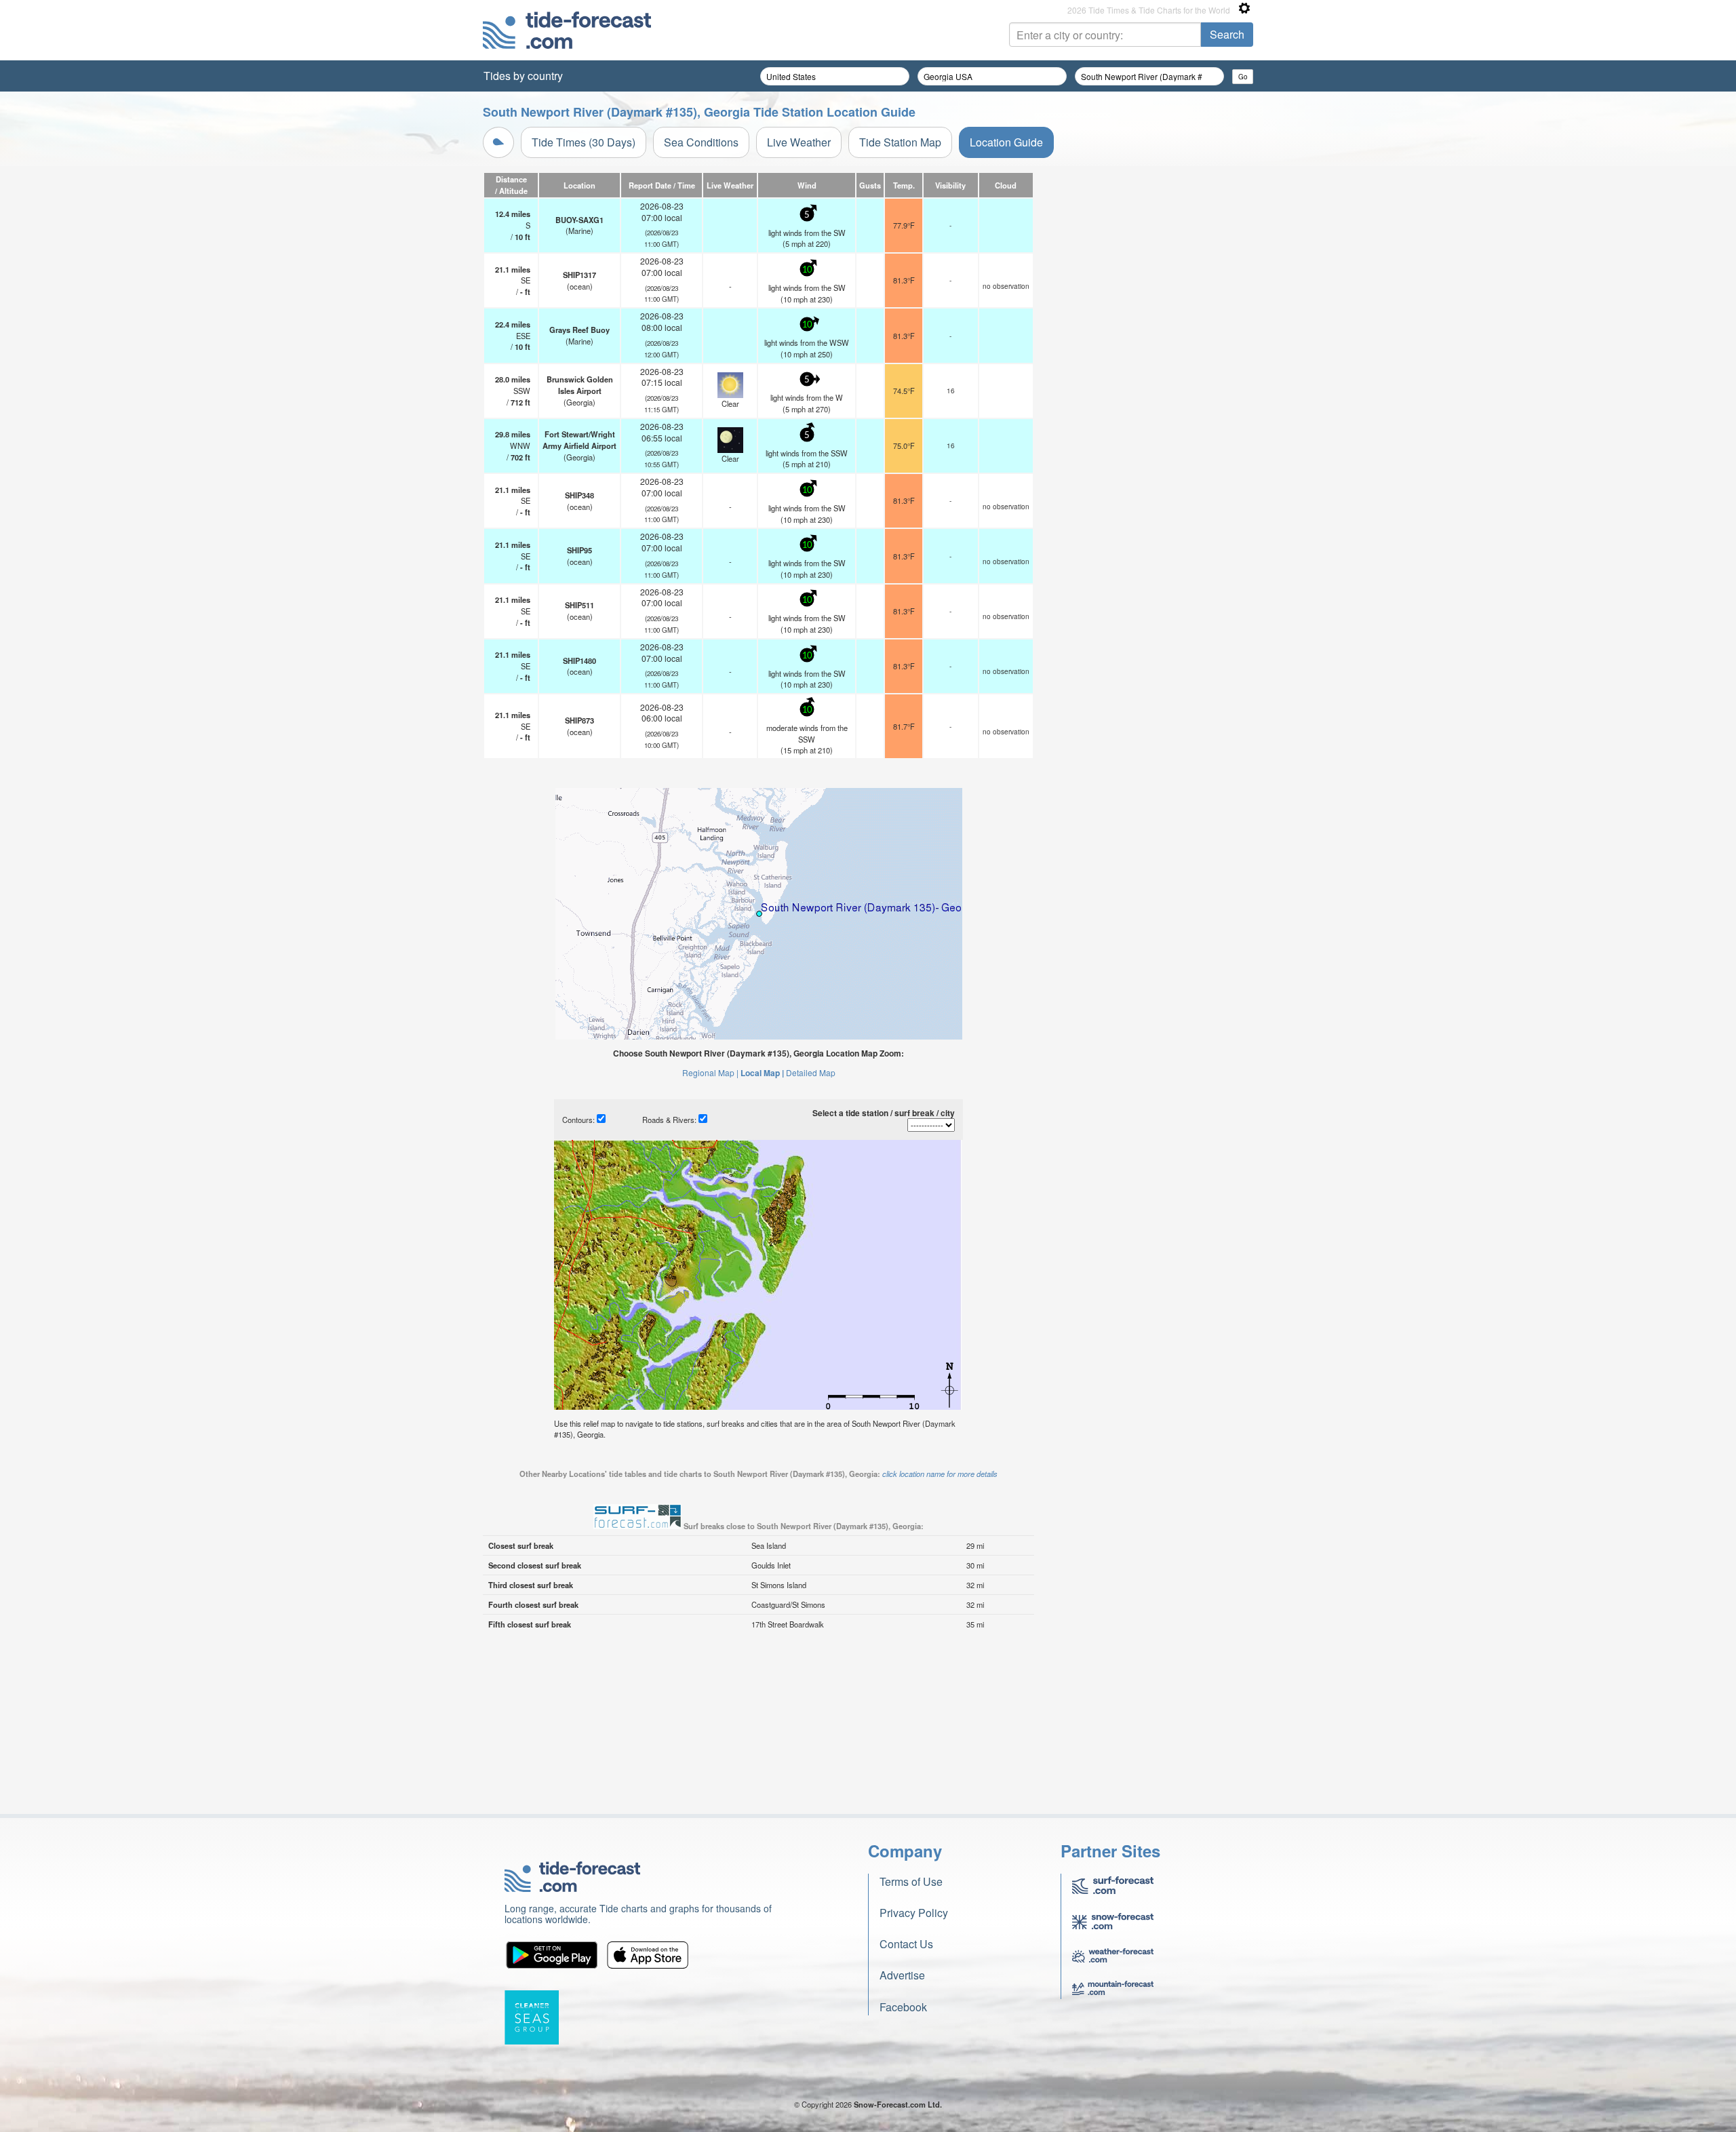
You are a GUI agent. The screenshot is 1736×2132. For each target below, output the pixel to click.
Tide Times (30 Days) (584, 142)
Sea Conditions (701, 142)
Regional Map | (710, 1072)
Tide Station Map (900, 142)
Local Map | (762, 1073)
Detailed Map (811, 1072)
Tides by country (523, 76)
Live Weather (799, 142)
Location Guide (1006, 142)
